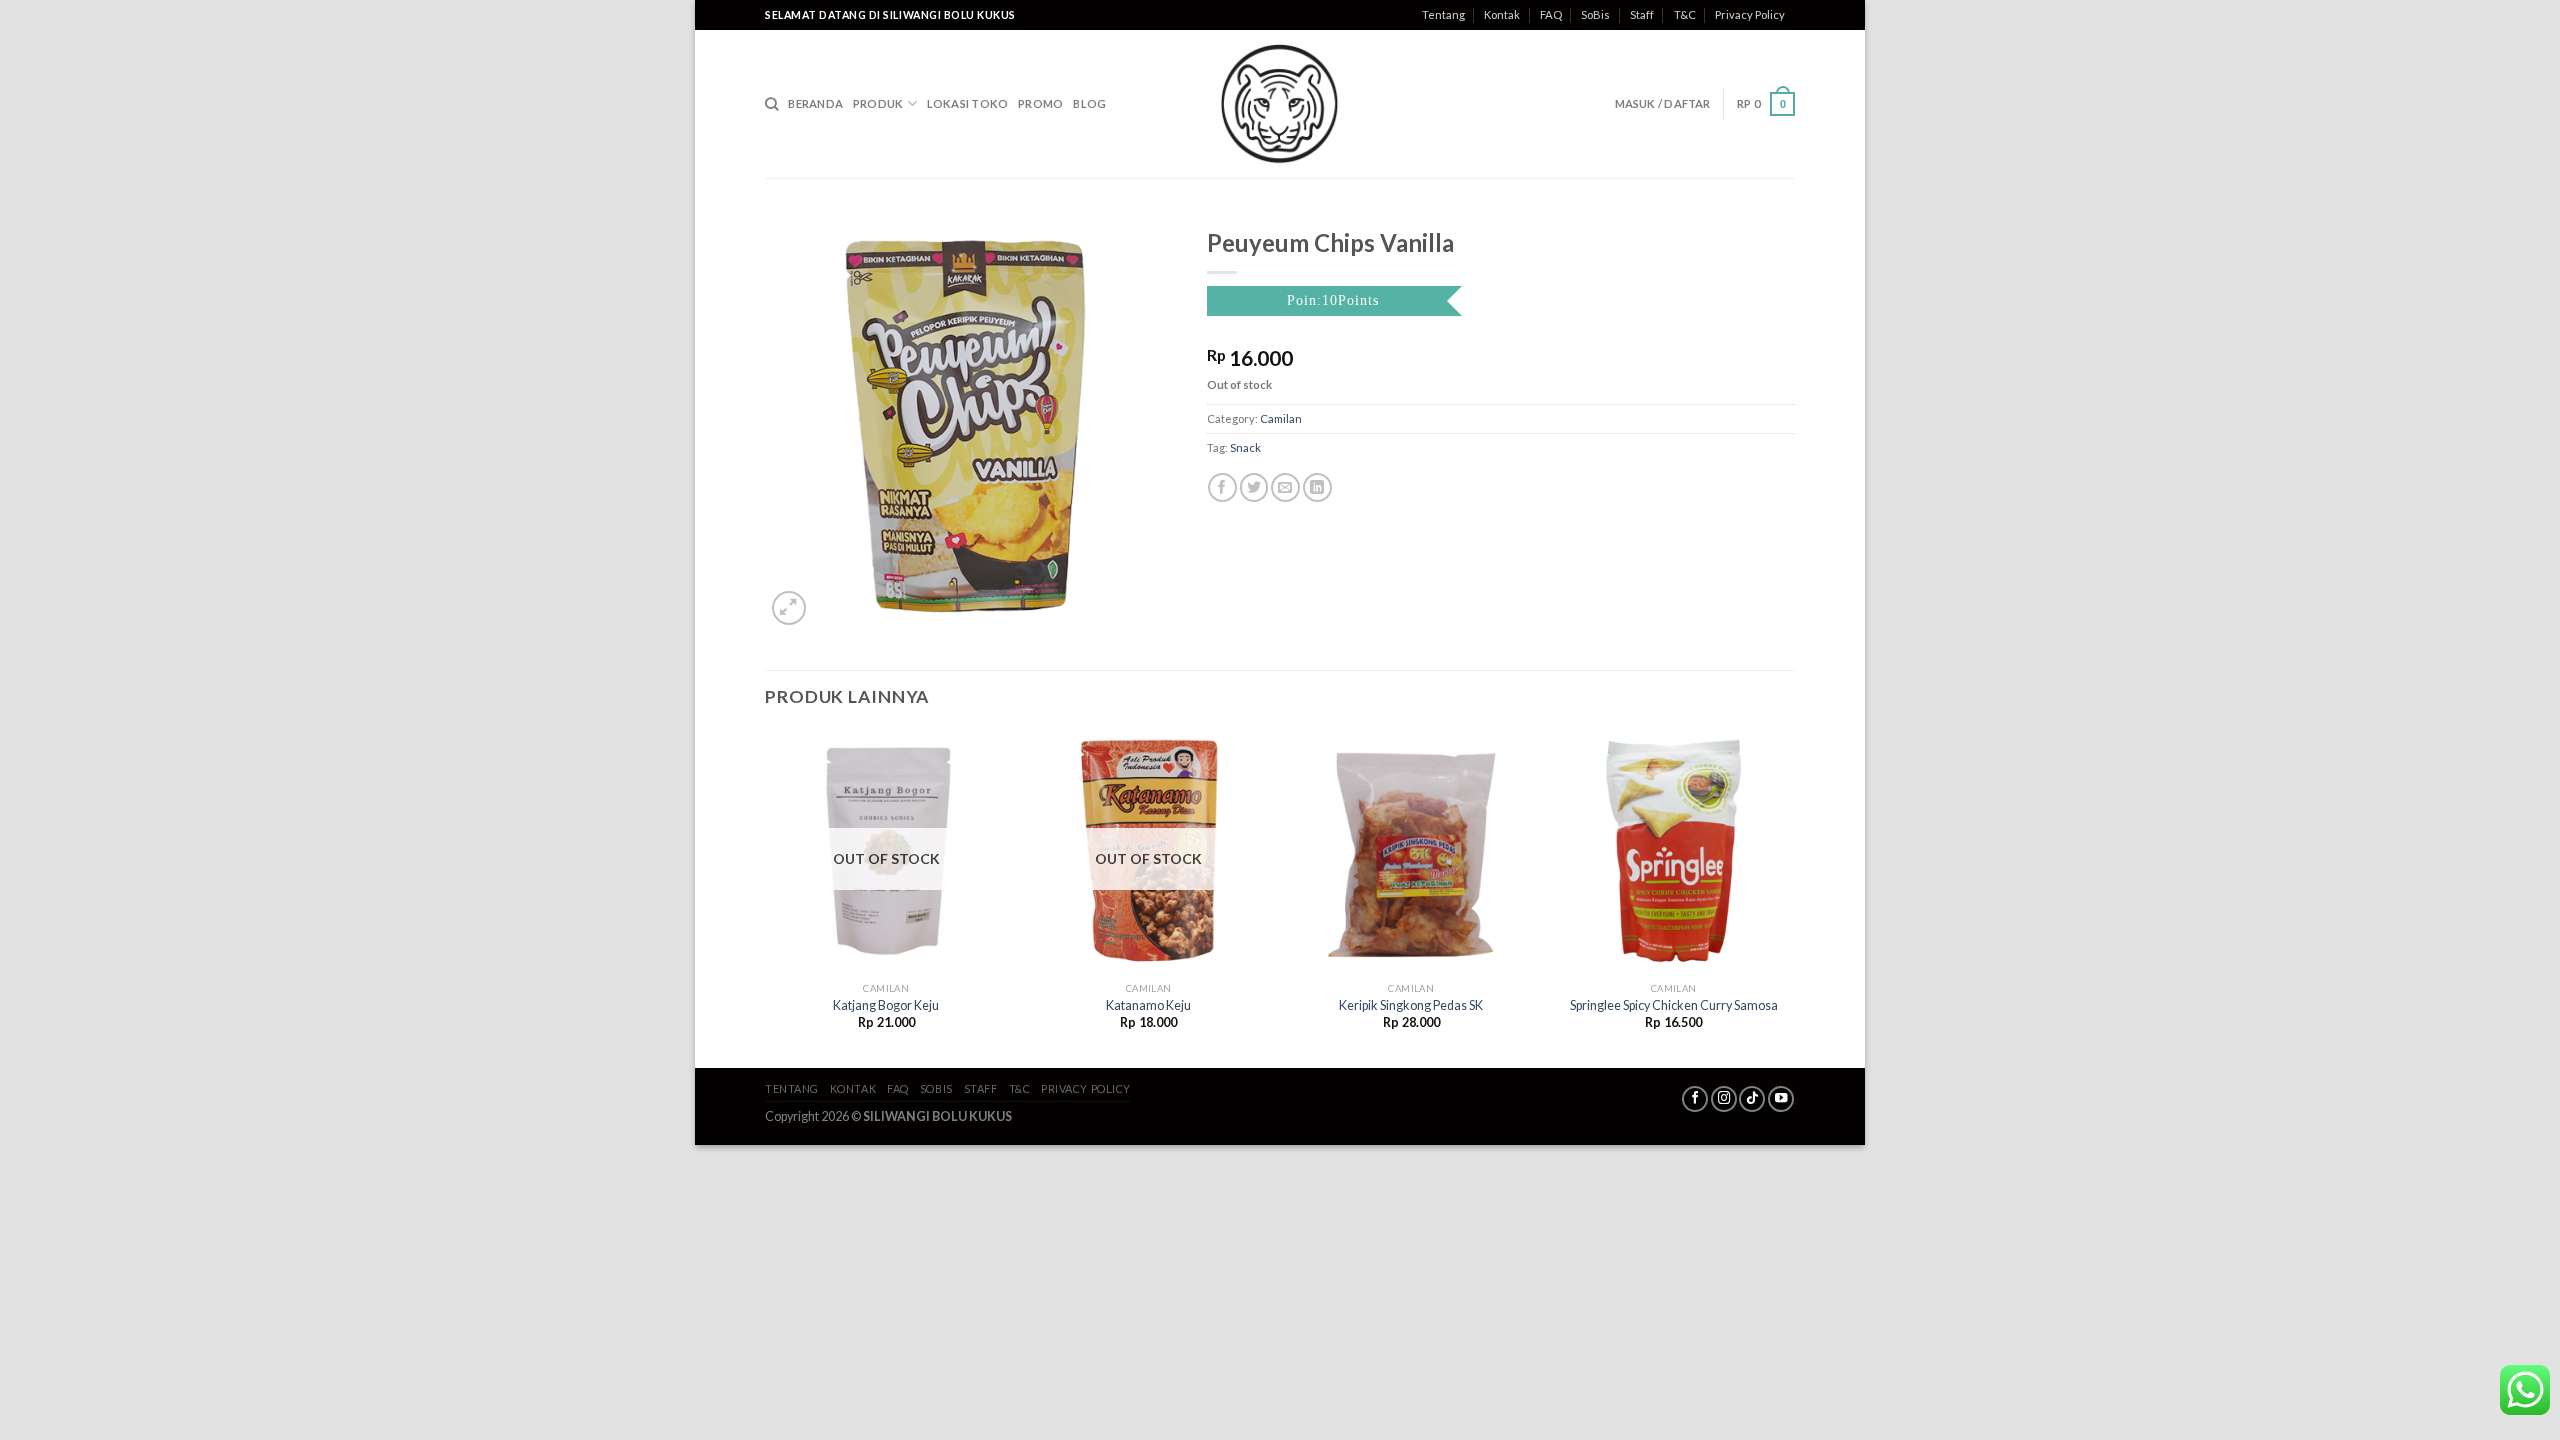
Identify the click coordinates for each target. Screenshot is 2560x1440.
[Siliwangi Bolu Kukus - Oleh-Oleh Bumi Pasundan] (1280, 104)
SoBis (1595, 14)
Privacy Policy (1750, 14)
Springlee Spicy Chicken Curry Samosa (1674, 1005)
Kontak (1502, 14)
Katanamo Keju (1148, 1005)
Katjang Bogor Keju (886, 1005)
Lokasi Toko (967, 103)
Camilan (1281, 418)
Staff (1642, 14)
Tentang (1443, 14)
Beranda (815, 103)
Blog (1089, 103)
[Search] (771, 104)
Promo (1040, 103)
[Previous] (766, 897)
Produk (878, 103)
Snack (1245, 447)
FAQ (1551, 14)
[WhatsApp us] (2525, 1390)
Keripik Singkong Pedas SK (1411, 1005)
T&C (1685, 14)
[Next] (1794, 897)
